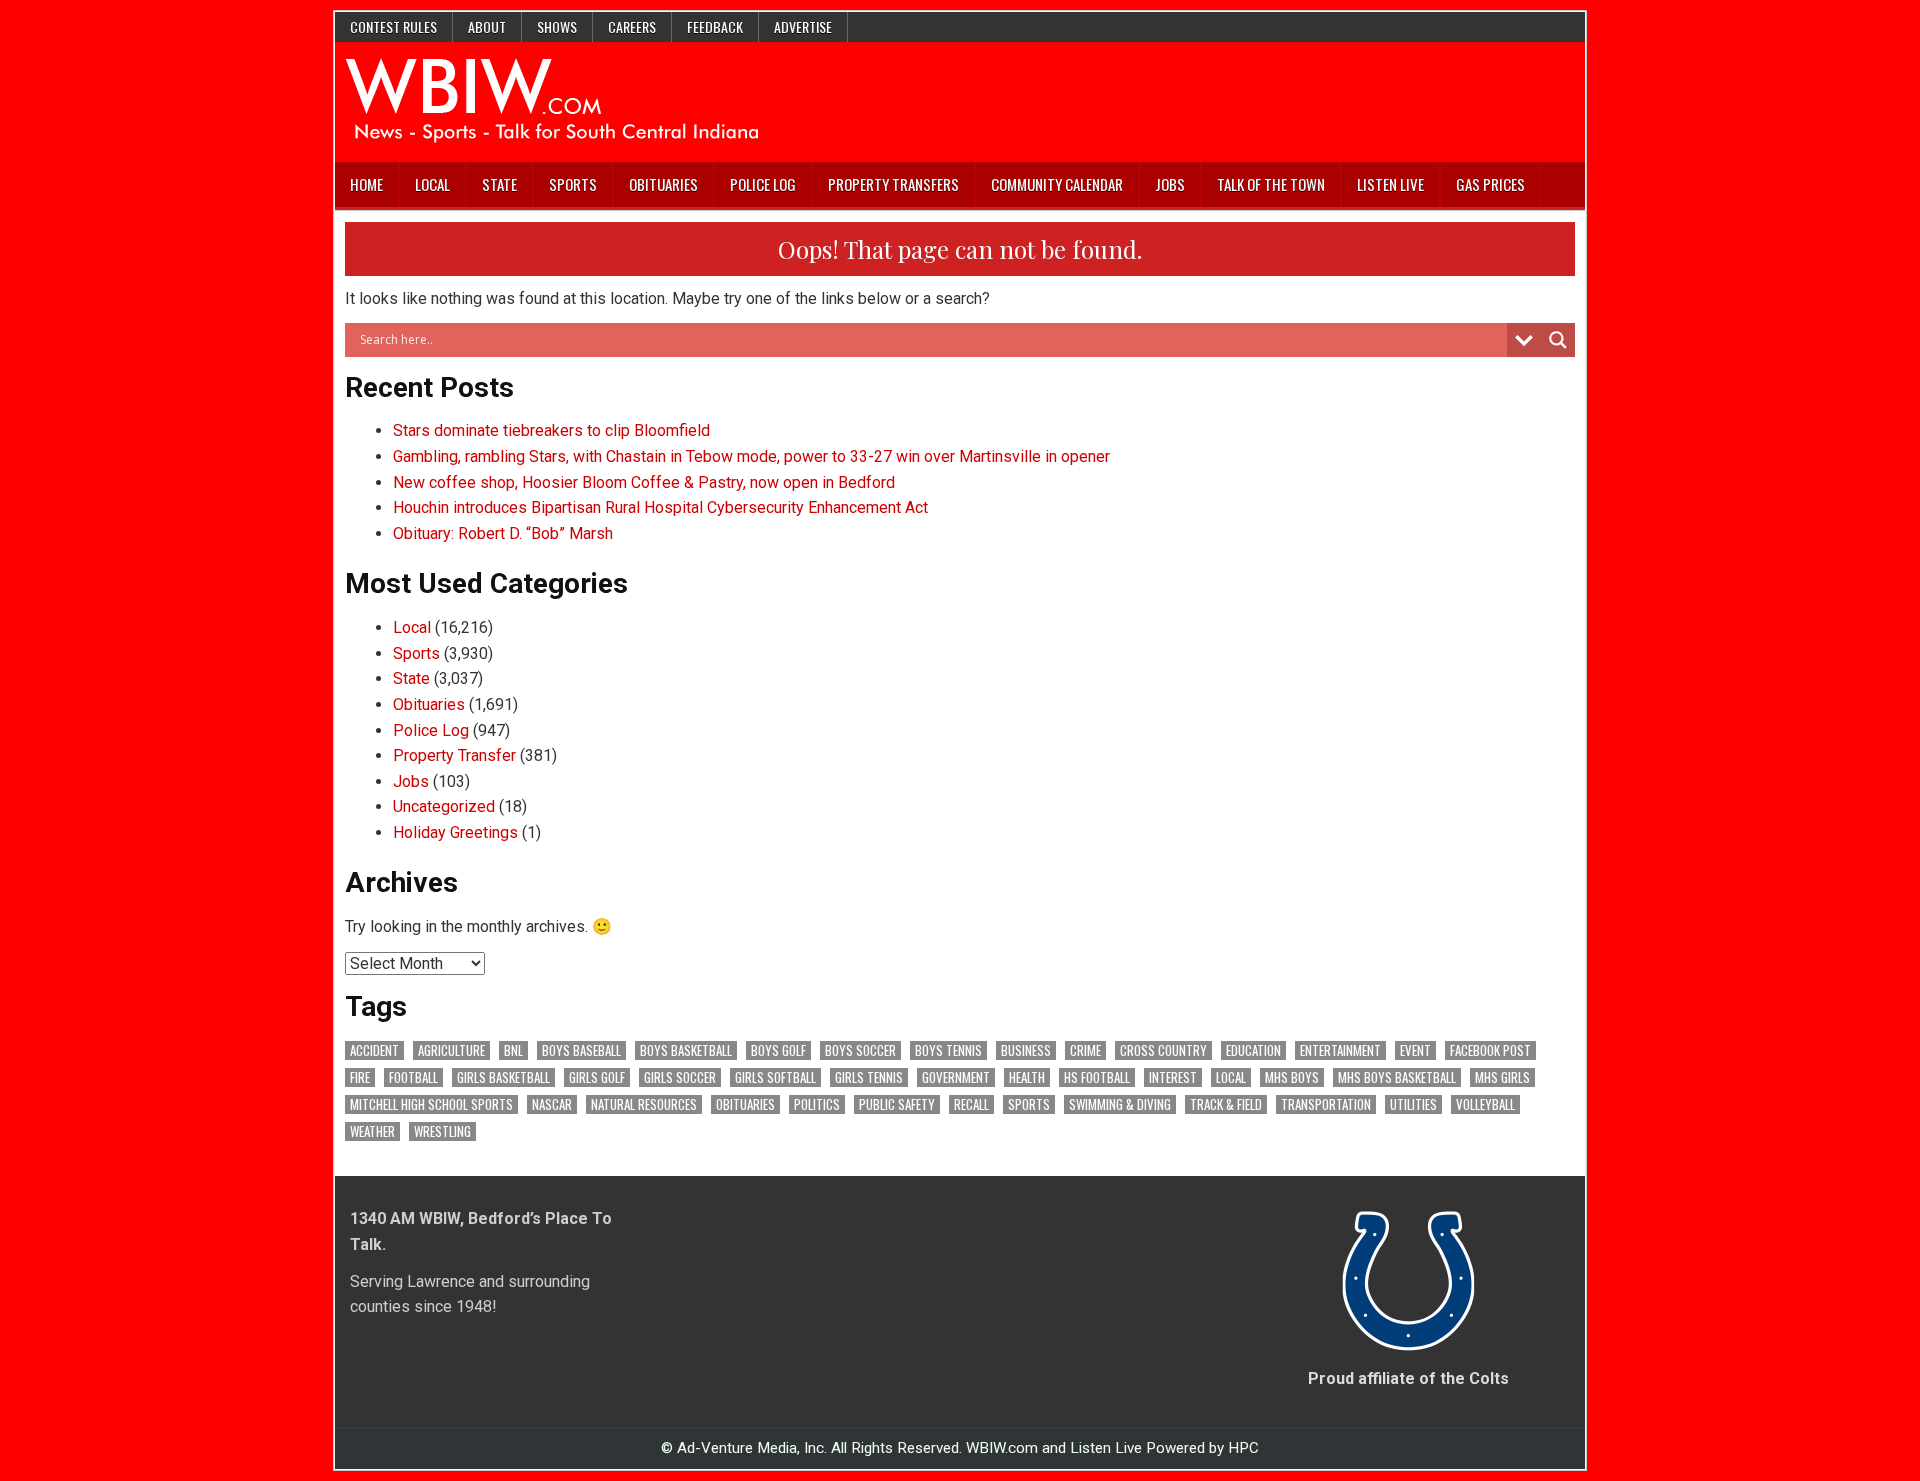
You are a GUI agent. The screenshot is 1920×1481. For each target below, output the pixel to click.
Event (1415, 1050)
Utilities (1413, 1104)
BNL (513, 1050)
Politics (817, 1104)
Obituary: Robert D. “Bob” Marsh (503, 533)
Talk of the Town (1271, 184)
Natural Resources (644, 1104)
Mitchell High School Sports (431, 1104)
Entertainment (1340, 1050)
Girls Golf (597, 1077)
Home (366, 184)
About (487, 26)
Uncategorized (444, 806)
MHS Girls (1502, 1077)
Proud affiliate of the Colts (1408, 1378)
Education (1253, 1050)
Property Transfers (893, 184)
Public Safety (897, 1104)
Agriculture (451, 1050)
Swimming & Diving (1120, 1104)
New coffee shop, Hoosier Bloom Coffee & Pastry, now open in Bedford (644, 482)
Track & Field (1226, 1104)
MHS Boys (1292, 1077)
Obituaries (663, 184)
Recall (971, 1104)
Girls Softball (775, 1077)
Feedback (715, 26)
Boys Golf (778, 1050)
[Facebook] (1544, 184)
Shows (557, 26)
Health (1027, 1077)
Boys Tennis (948, 1050)
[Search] (1569, 184)
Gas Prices (1490, 184)
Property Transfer (454, 755)
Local (432, 184)
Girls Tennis (869, 1077)
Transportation (1326, 1104)
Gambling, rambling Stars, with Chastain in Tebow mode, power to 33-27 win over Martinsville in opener (751, 456)
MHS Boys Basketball (1397, 1077)
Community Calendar (1057, 184)
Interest (1173, 1077)
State (499, 184)
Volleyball (1485, 1104)
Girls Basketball (503, 1077)
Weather (372, 1131)
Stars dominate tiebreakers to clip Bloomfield (551, 430)
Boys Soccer (860, 1050)
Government (956, 1077)
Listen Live (1390, 184)
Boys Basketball (686, 1050)
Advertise (803, 26)
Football (413, 1077)
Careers (632, 26)
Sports (573, 184)
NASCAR (552, 1104)
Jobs (1170, 184)
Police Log (763, 184)
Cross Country (1163, 1050)
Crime (1085, 1050)
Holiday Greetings (455, 832)
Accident (374, 1050)
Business (1026, 1050)
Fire (360, 1077)
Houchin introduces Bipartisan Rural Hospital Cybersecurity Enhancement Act (660, 507)
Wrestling (442, 1131)
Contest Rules (393, 26)
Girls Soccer (680, 1077)
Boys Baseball (581, 1050)
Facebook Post (1490, 1050)
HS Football (1097, 1077)
